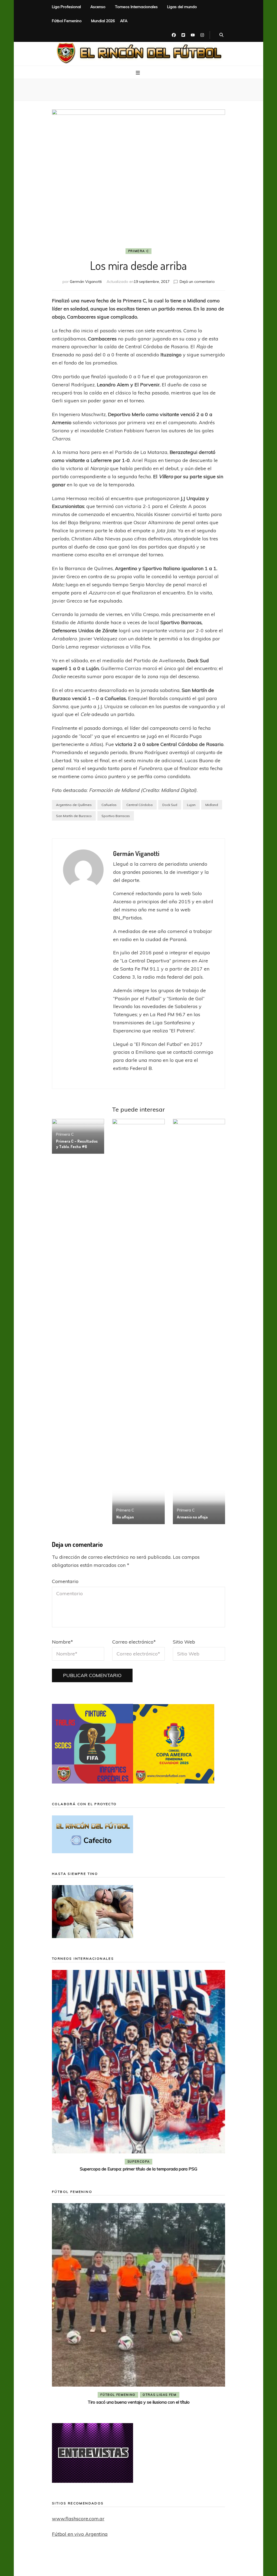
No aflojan (125, 1517)
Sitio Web (184, 1642)
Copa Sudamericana (108, 2162)
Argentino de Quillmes (74, 805)
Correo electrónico (134, 1642)
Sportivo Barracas (116, 816)
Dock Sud (170, 805)
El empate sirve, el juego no (139, 2169)
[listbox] (138, 2072)
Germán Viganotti (86, 282)
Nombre (62, 1642)
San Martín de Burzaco (74, 816)
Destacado (147, 2162)
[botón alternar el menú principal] (138, 73)
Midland (212, 805)
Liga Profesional (66, 7)
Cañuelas (109, 805)
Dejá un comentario (197, 282)
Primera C (139, 251)
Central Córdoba (139, 805)
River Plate (178, 2162)
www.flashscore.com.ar (78, 2519)
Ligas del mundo (182, 7)
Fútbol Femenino (67, 21)
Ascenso (98, 7)
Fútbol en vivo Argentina (80, 2534)
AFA (124, 21)
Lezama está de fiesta (139, 2402)
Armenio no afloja (192, 1517)
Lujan (191, 805)
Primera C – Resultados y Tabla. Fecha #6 (77, 1144)
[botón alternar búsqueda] (221, 35)
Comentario (65, 1581)
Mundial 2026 (103, 21)
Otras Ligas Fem (160, 2395)
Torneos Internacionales (136, 7)
